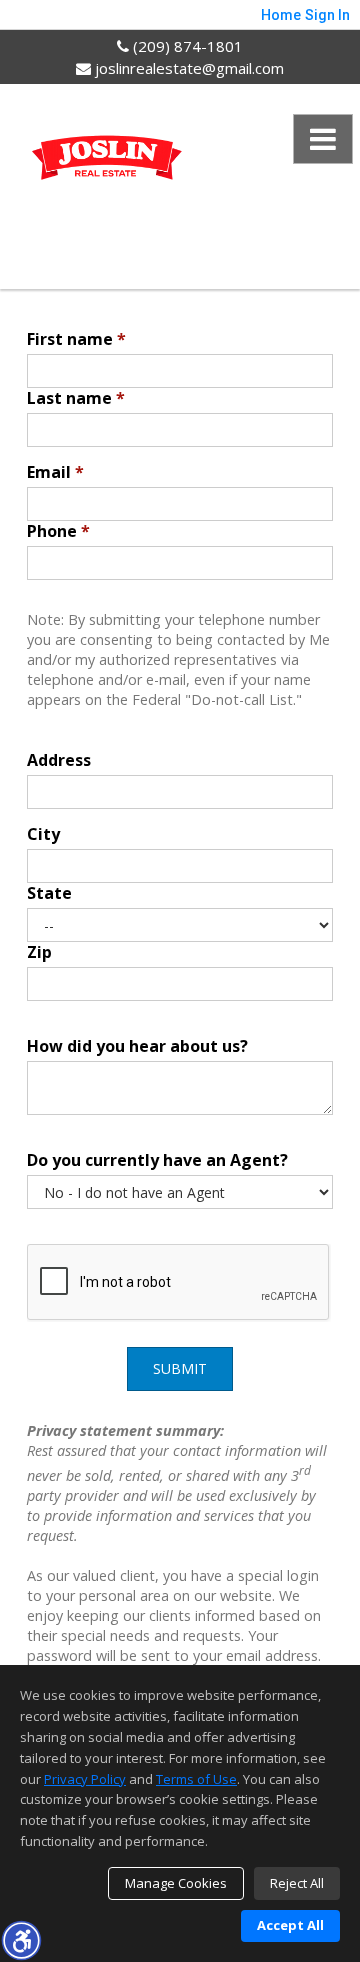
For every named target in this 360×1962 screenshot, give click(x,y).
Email (55, 472)
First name (76, 339)
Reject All (297, 1883)
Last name (76, 398)
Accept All (290, 1925)
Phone (58, 531)
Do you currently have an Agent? (157, 1160)
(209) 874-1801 (186, 46)
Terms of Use (196, 1779)
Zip (39, 952)
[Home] (107, 163)
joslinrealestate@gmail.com (187, 68)
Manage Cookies (176, 1883)
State (49, 893)
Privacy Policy (85, 1779)
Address (59, 760)
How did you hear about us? (137, 1046)
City (43, 834)
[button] (21, 1940)
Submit (180, 1368)
